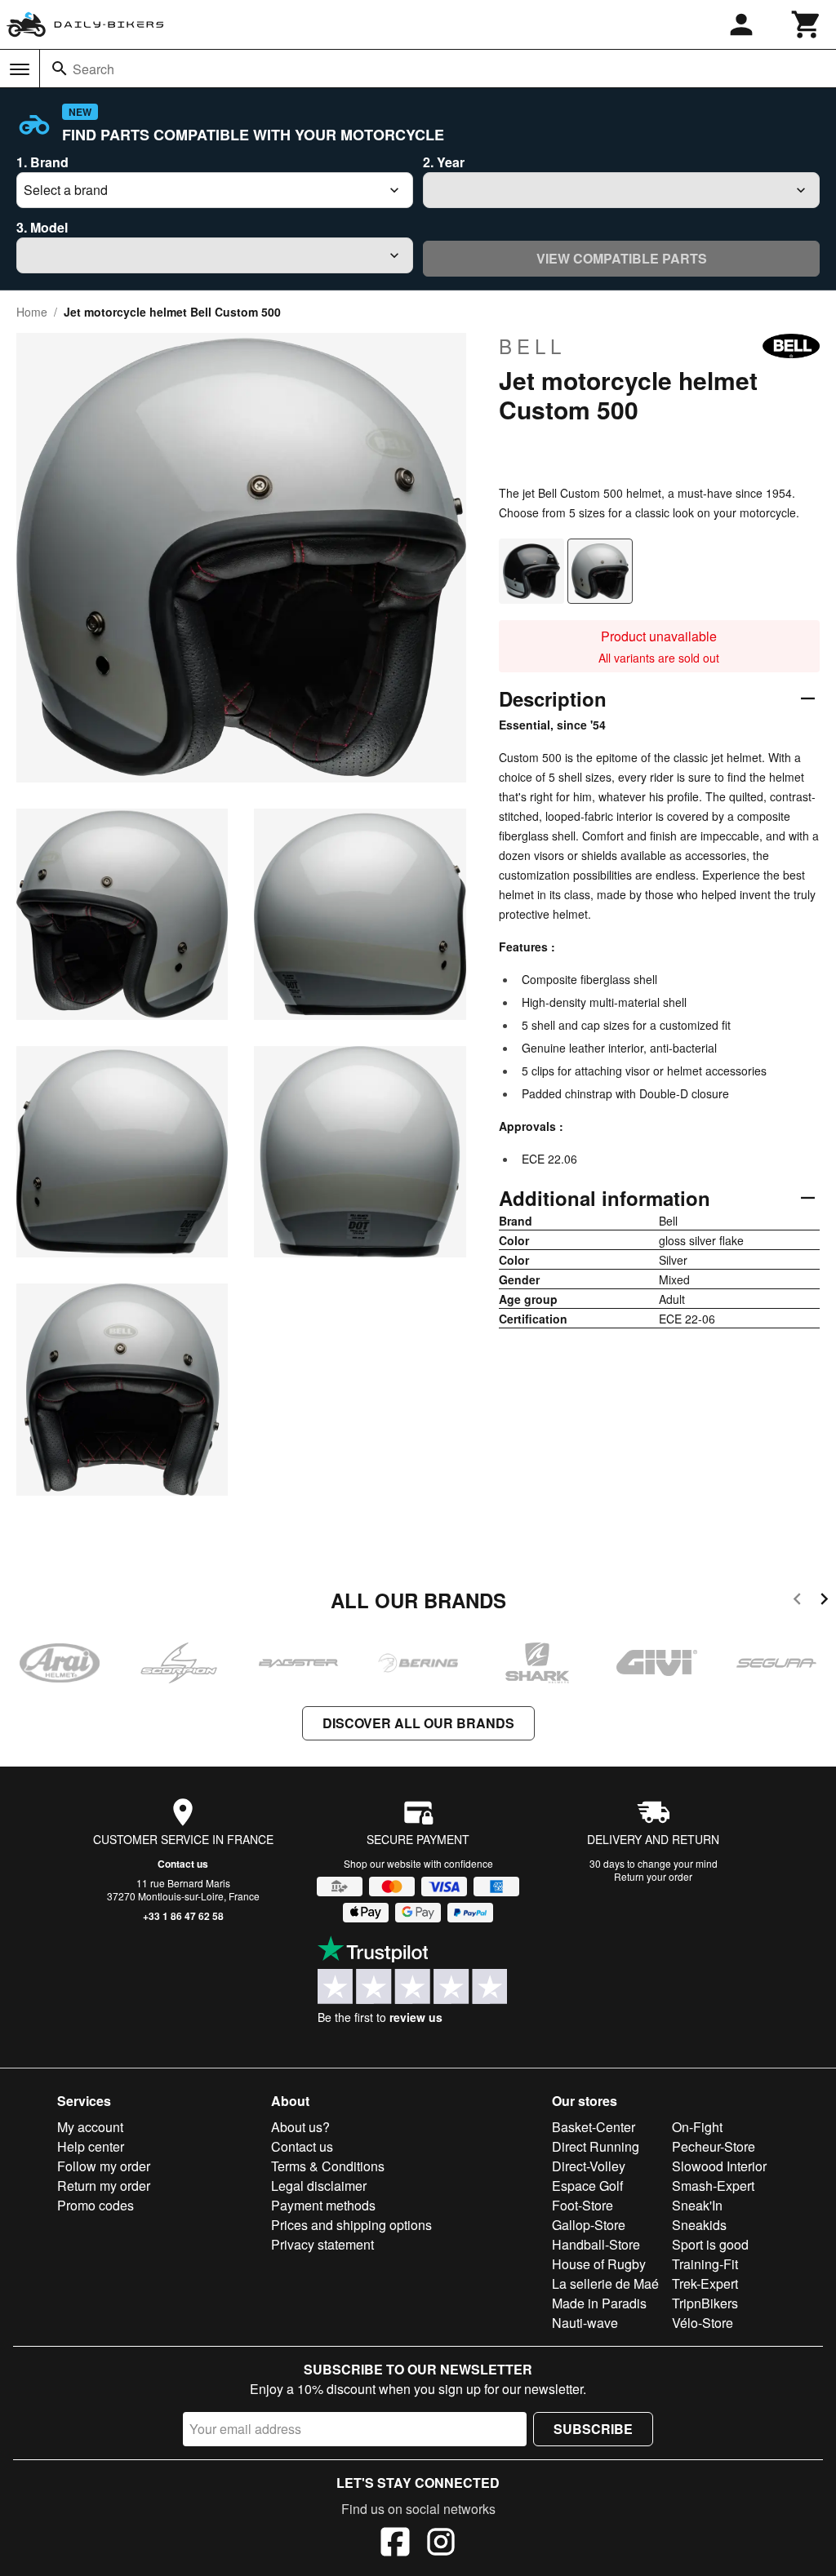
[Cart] (807, 24)
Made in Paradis (599, 2303)
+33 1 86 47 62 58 (183, 1916)
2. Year (444, 162)
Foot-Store (583, 2205)
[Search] (60, 69)
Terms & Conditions (328, 2166)
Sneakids (699, 2225)
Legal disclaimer (319, 2186)
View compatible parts (622, 258)
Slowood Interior (719, 2166)
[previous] (797, 1601)
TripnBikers (705, 2303)
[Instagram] (441, 2544)
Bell (532, 346)
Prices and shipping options (351, 2225)
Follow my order (104, 2166)
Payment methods (323, 2205)
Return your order (653, 1876)
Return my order (104, 2186)
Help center (91, 2146)
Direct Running (596, 2146)
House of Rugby (599, 2264)
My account (90, 2127)
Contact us (183, 1864)
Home (32, 312)
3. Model (42, 227)
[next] (824, 1601)
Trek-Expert (705, 2283)
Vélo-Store (703, 2323)
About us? (300, 2127)
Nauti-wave (585, 2323)
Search (93, 69)
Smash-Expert (713, 2186)
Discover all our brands (418, 1723)
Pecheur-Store (714, 2146)
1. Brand (42, 162)
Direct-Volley (589, 2166)
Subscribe (593, 2429)
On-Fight (697, 2127)
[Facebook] (395, 2544)
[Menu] (20, 69)
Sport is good (710, 2244)
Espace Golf (587, 2186)
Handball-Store (596, 2244)
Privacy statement (322, 2244)
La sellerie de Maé (605, 2283)
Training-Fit (705, 2264)
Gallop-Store (589, 2225)
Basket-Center (594, 2127)
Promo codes (96, 2205)
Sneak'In (697, 2205)
